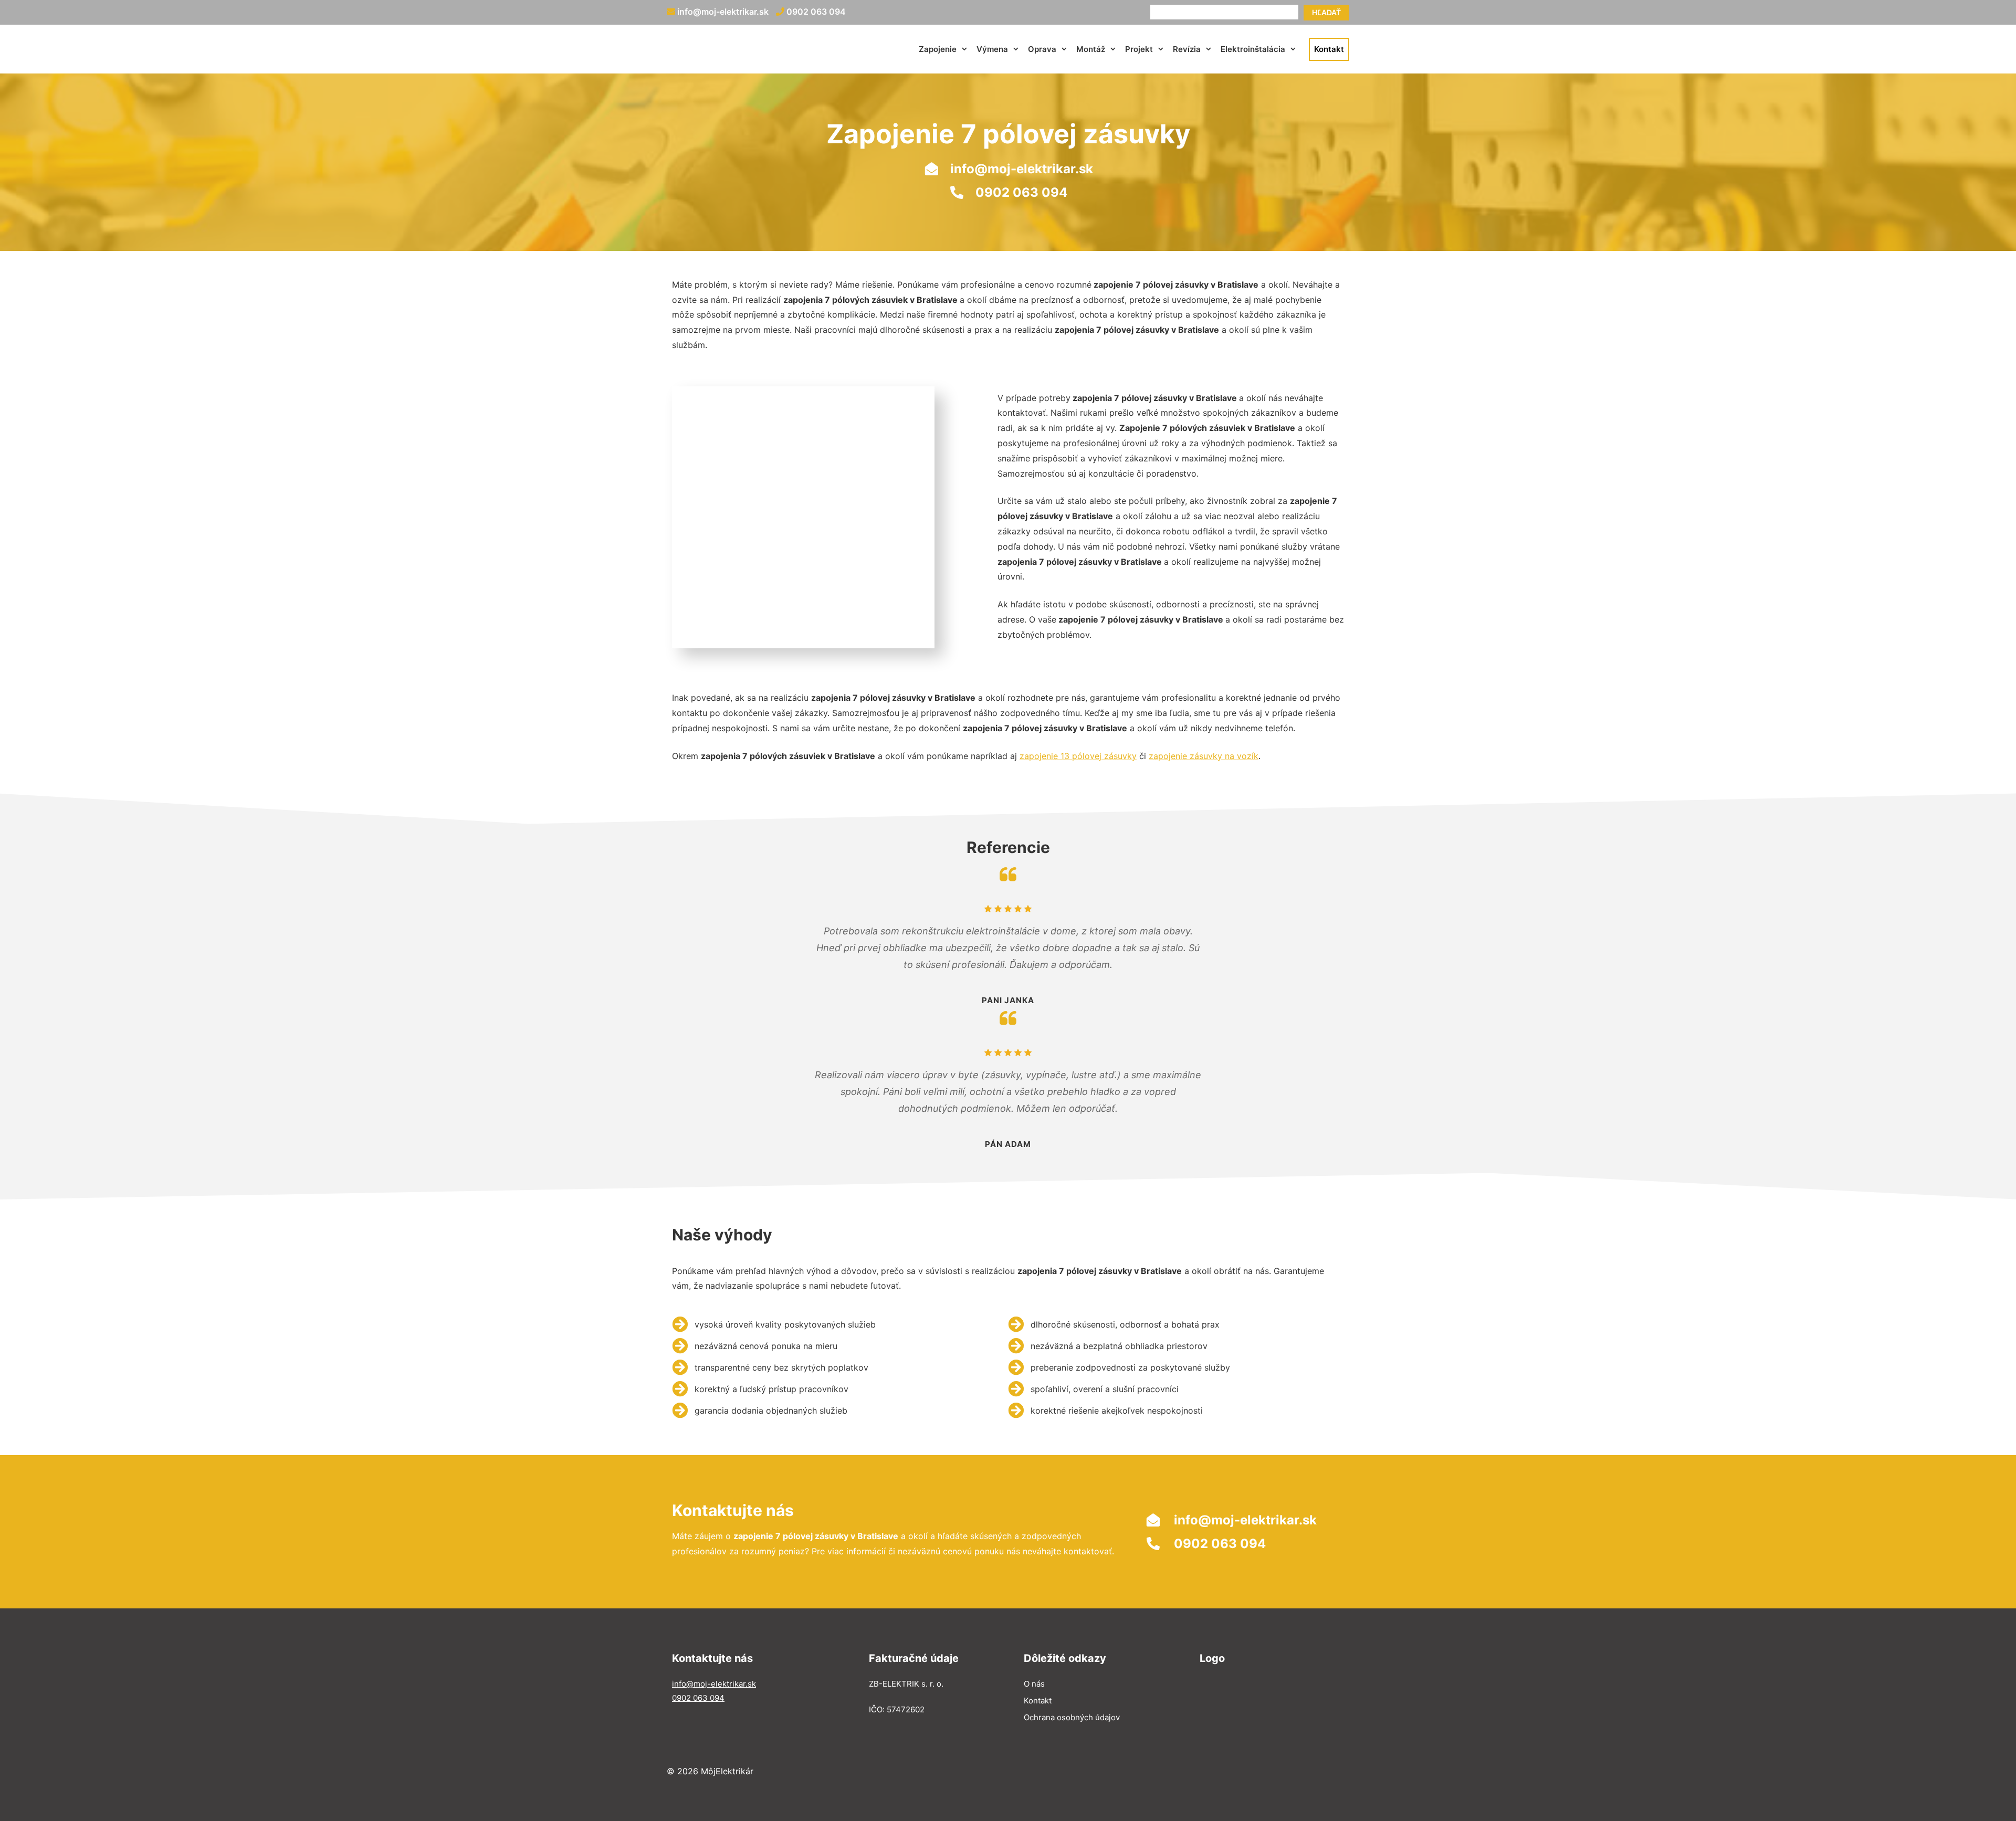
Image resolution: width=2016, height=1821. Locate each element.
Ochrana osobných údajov (1072, 1717)
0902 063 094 (815, 12)
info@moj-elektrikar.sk (722, 12)
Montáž (1091, 49)
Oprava (1042, 49)
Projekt (1139, 49)
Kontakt (1329, 49)
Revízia (1187, 49)
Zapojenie (938, 49)
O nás (1034, 1684)
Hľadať (1326, 12)
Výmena (992, 49)
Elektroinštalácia (1253, 49)
